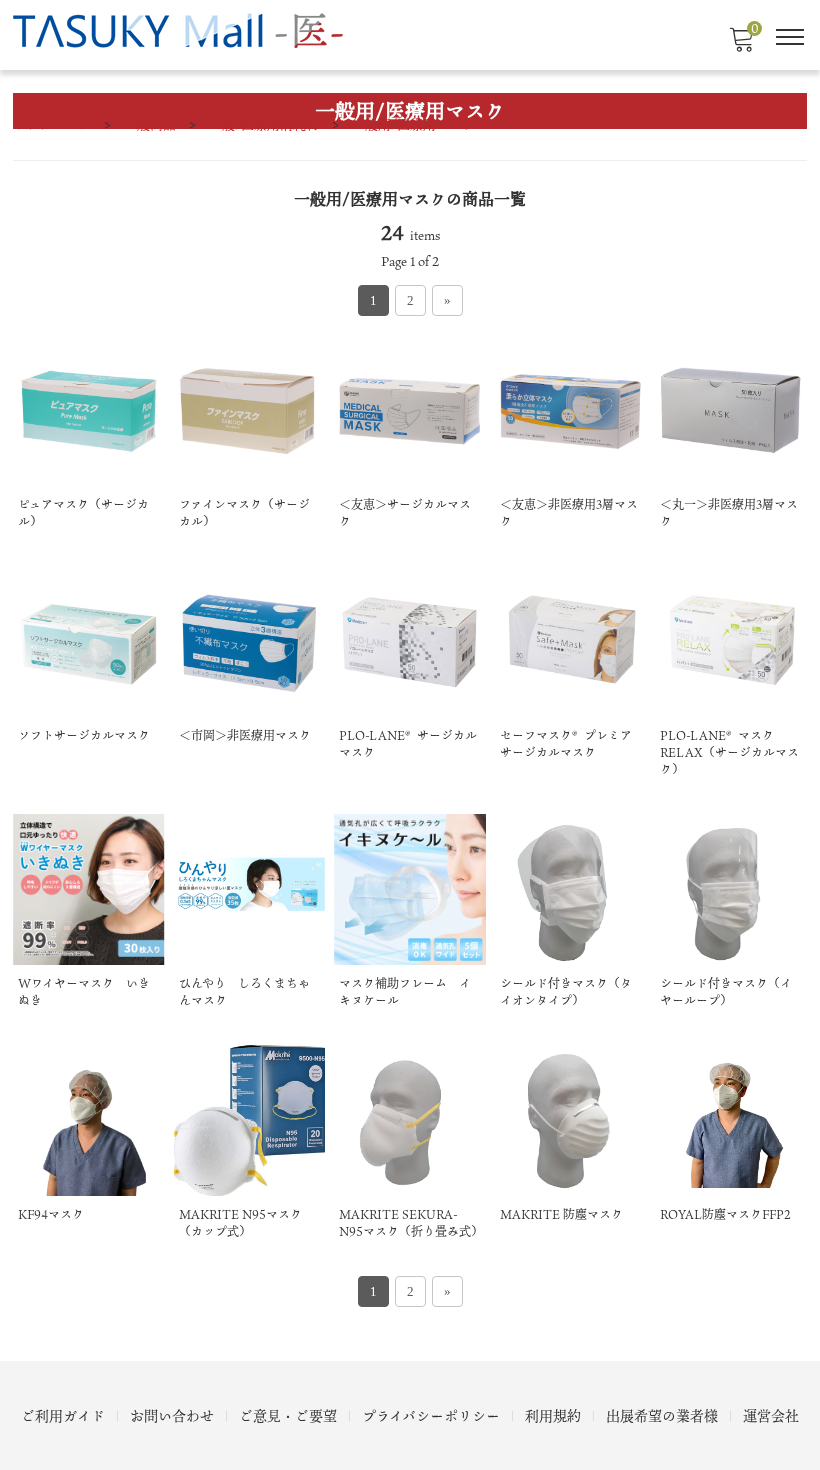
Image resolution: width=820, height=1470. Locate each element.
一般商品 (150, 124)
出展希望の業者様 (662, 1415)
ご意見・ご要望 (288, 1415)
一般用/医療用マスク (413, 124)
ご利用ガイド (63, 1415)
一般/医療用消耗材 (264, 124)
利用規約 (553, 1415)
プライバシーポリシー (431, 1415)
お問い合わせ (172, 1415)
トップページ (52, 124)
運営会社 (771, 1415)
